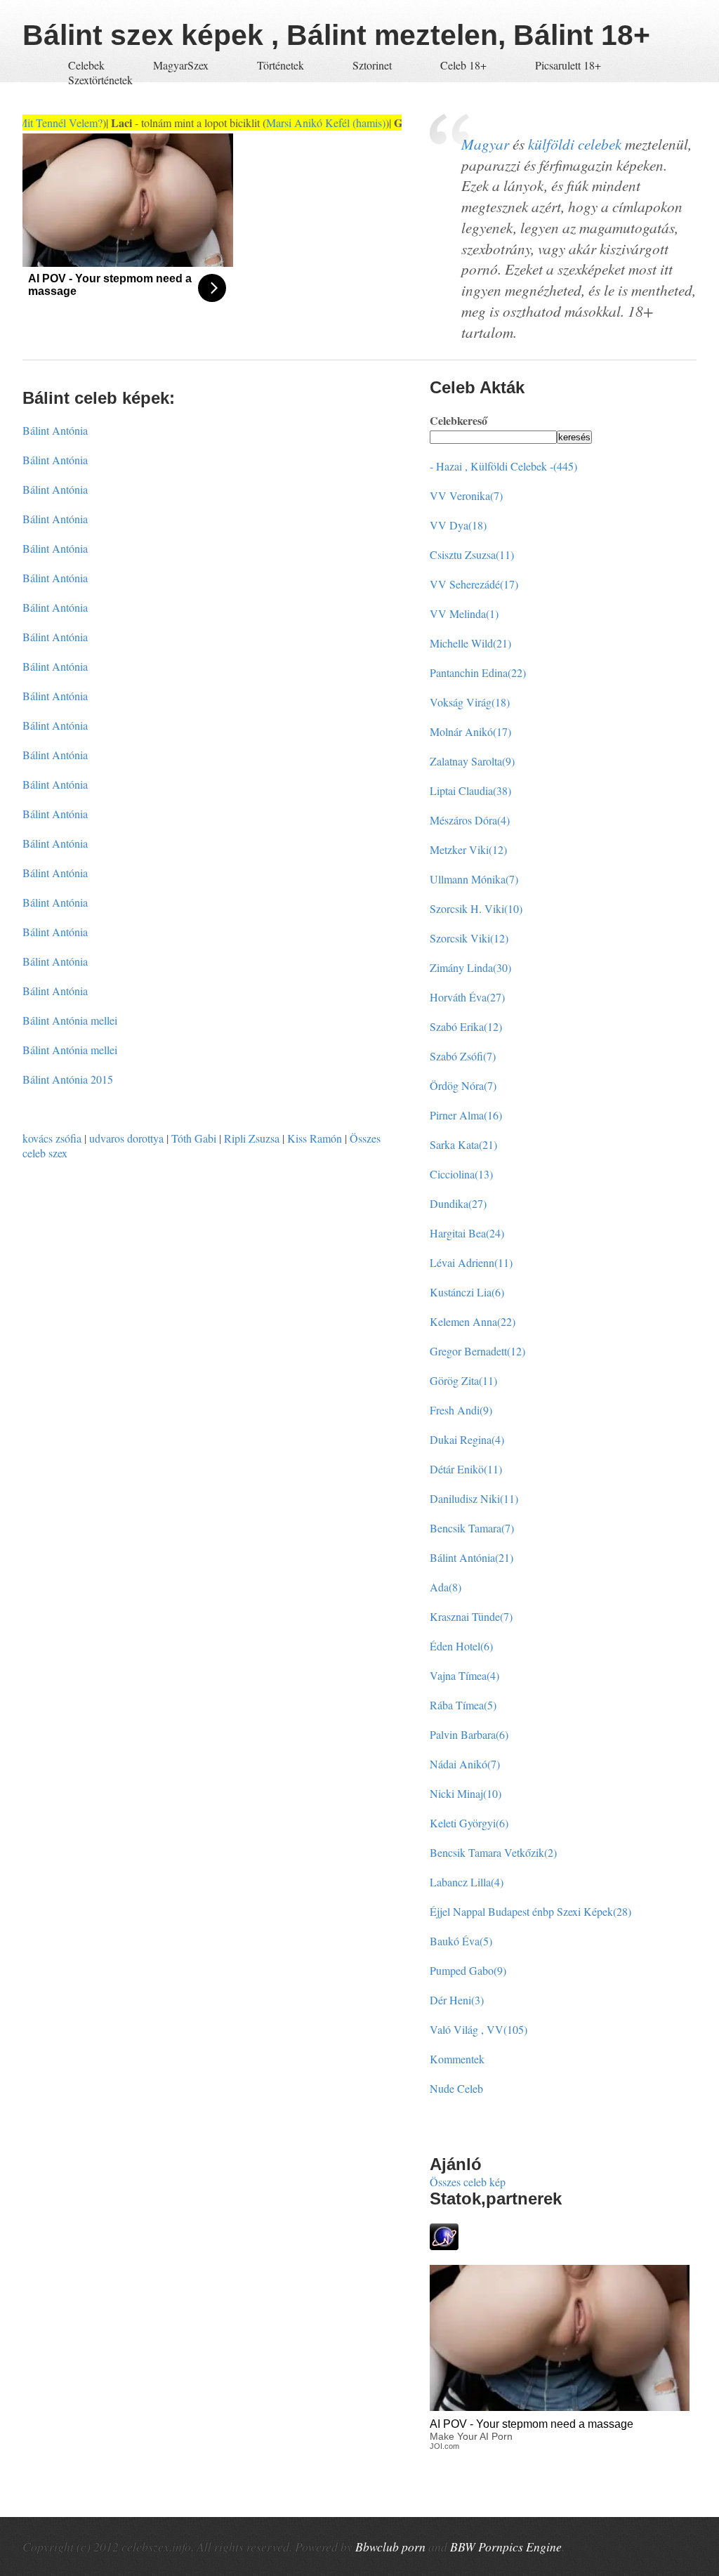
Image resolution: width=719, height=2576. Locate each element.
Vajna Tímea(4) (464, 1675)
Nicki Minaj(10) (466, 1793)
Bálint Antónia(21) (471, 1557)
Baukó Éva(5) (461, 1941)
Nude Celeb (456, 2088)
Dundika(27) (458, 1203)
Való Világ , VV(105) (479, 2029)
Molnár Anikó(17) (470, 731)
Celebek (86, 65)
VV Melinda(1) (464, 613)
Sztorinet (374, 65)
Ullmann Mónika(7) (474, 879)
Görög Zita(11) (463, 1380)
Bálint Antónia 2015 (68, 1079)
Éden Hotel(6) (461, 1646)
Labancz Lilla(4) (467, 1882)
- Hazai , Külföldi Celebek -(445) (503, 466)
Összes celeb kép (468, 2182)
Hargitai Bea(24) (467, 1233)
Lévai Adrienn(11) (471, 1262)
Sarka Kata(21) (463, 1144)
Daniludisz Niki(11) (474, 1498)
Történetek (281, 65)
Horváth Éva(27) (467, 997)
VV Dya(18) (458, 525)
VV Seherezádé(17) (474, 584)
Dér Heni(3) (457, 2000)
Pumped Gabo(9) (468, 1970)
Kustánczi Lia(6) (467, 1292)
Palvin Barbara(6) (469, 1734)
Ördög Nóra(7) (463, 1085)
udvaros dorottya (126, 1138)
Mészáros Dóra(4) (470, 820)
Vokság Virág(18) (470, 702)
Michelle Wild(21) (470, 643)
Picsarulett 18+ (568, 65)
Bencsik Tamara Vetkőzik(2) (493, 1852)
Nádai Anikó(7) (465, 1764)
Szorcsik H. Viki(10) (476, 908)
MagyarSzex (181, 65)
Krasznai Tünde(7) (471, 1616)
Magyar (485, 144)
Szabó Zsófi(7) (463, 1056)
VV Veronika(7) (466, 495)
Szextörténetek (100, 80)
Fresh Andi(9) (461, 1410)
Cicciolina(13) (461, 1174)
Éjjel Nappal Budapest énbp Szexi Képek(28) (530, 1911)
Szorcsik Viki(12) (469, 938)
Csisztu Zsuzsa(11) (472, 554)
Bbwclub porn (390, 2547)
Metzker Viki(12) (468, 849)
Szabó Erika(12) (466, 1026)
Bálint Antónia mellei (70, 1020)
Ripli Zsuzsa (252, 1138)
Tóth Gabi (194, 1138)
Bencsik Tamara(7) (472, 1528)
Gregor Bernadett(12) (477, 1351)
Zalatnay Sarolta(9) (472, 761)
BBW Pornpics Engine (506, 2547)
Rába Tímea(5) (463, 1705)
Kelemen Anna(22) (473, 1321)
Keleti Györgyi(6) (469, 1823)
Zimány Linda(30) (470, 967)
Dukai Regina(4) (467, 1439)
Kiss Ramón (315, 1138)
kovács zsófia (52, 1138)
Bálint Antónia (55, 430)
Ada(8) (446, 1587)
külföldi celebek (575, 144)
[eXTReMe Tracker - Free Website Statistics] (444, 2246)
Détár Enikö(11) (466, 1469)
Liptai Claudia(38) (470, 790)
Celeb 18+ (463, 65)
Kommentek (457, 2059)
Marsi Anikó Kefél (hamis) (301, 123)
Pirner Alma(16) (466, 1115)
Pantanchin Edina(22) (478, 672)
